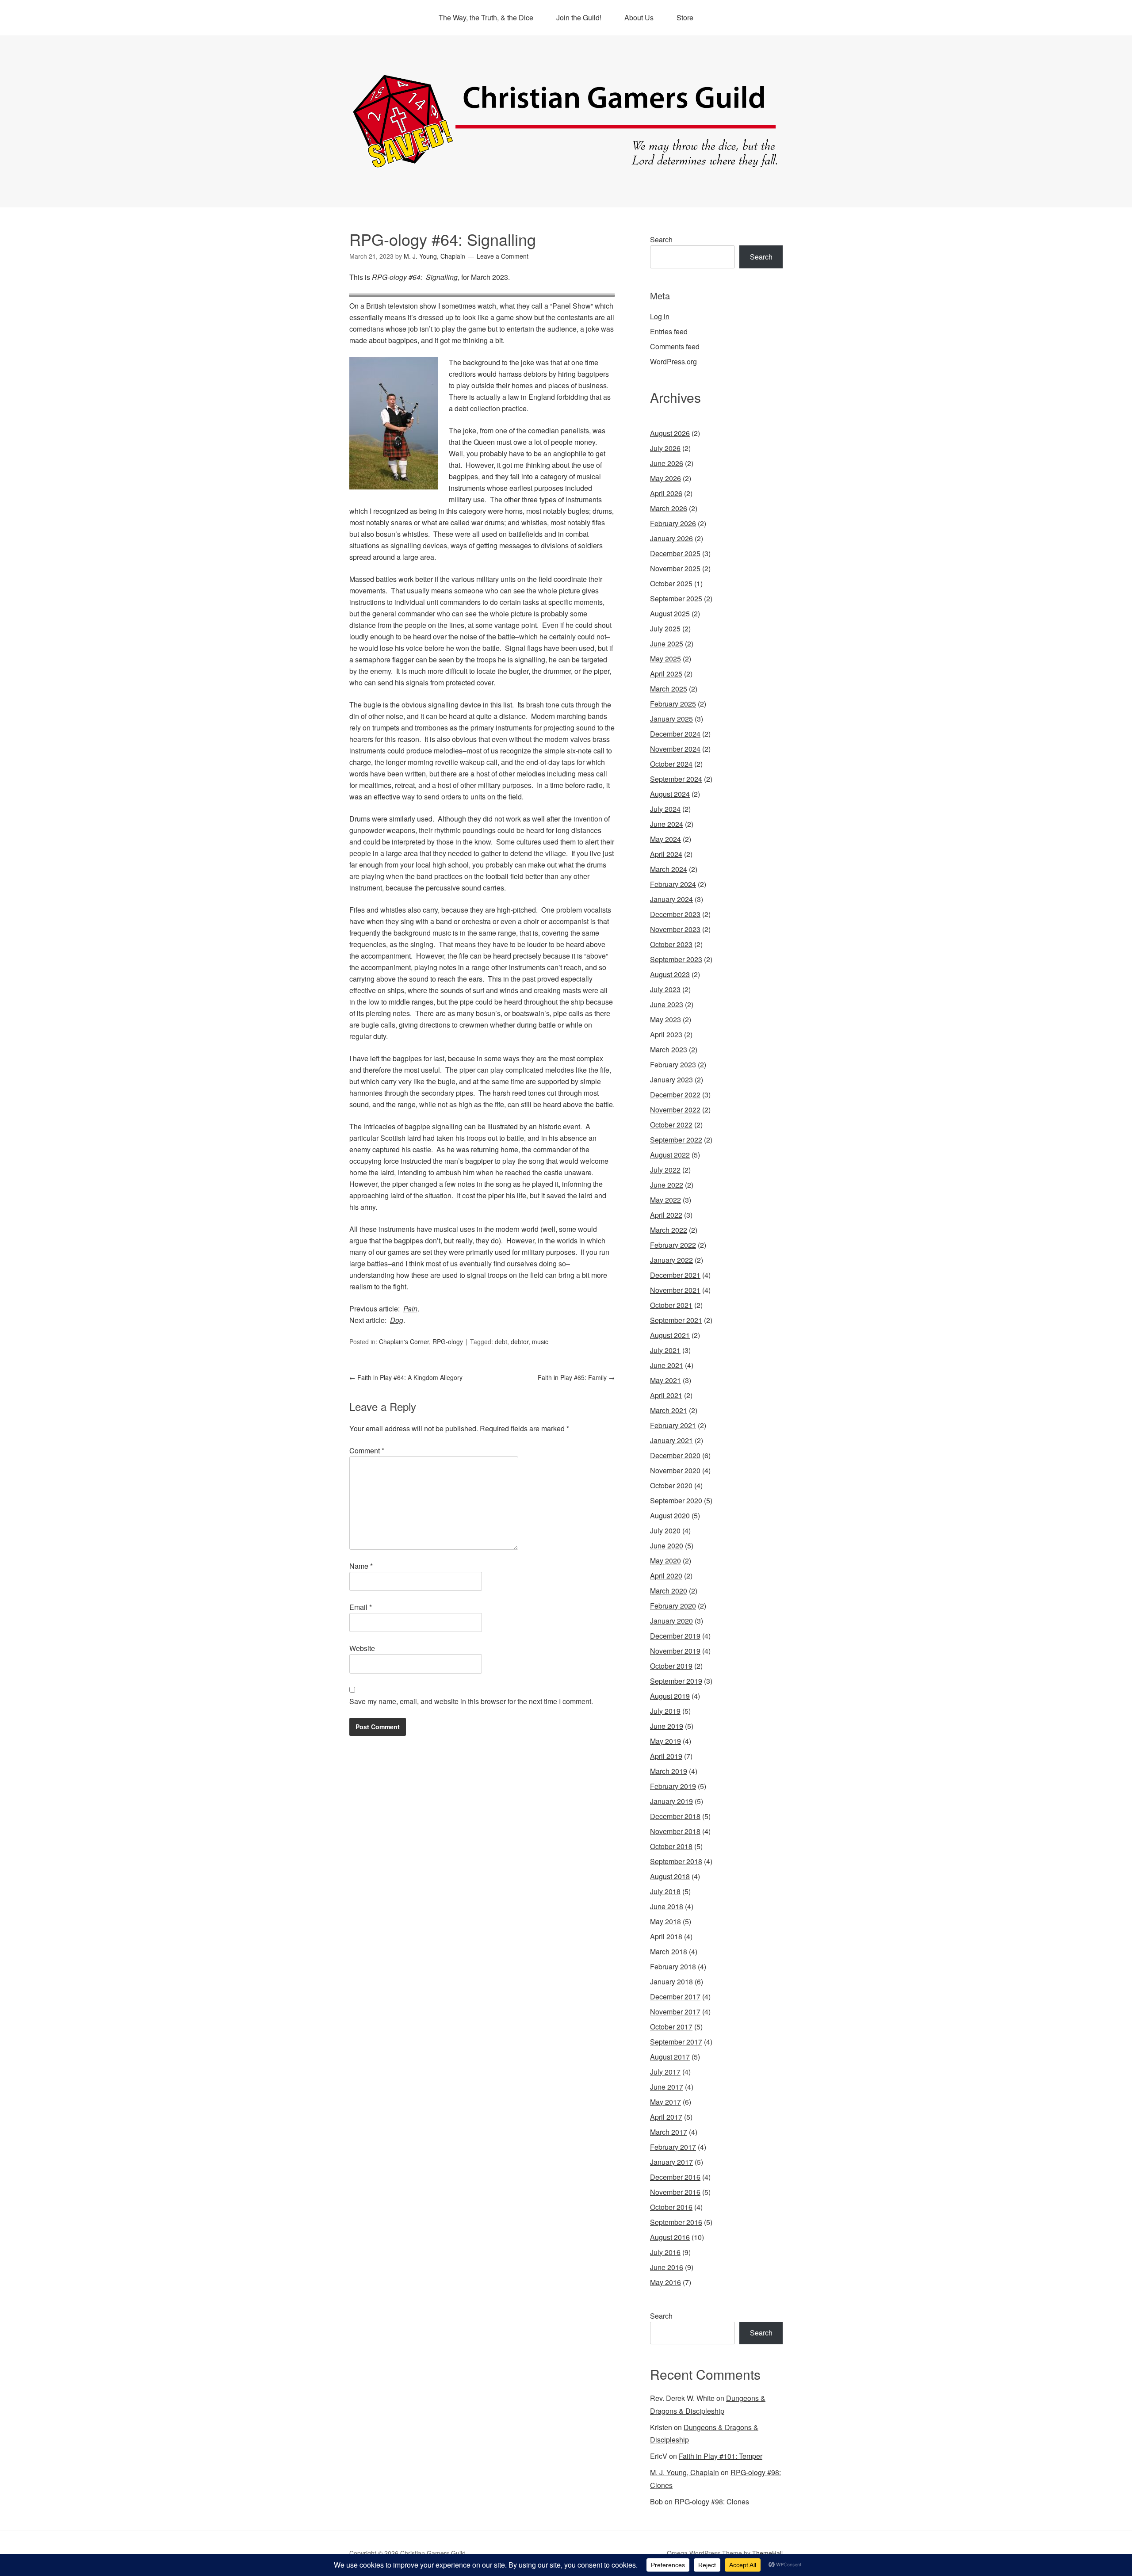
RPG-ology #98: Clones (712, 2501)
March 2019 (669, 1771)
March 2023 (669, 1049)
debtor (520, 1342)
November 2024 (675, 749)
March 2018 (669, 1951)
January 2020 (671, 1621)
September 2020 (676, 1500)
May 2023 (665, 1019)
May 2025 (665, 659)
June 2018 (667, 1906)
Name (361, 1566)
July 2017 (665, 2072)
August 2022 (670, 1155)
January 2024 (671, 899)
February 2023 (673, 1064)
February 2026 (673, 523)
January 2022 (671, 1260)
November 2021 (675, 1290)
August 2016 (670, 2237)
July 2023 (665, 989)
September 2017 (676, 2042)
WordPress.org (673, 361)
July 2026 (665, 448)
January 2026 (671, 538)
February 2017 (673, 2147)
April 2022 (666, 1215)
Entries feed (669, 331)
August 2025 (670, 613)
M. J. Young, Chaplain (685, 2472)
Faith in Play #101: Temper (721, 2456)
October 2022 (671, 1125)
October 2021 (671, 1305)
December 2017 (675, 1997)
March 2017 (669, 2132)
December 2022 (675, 1095)
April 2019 (666, 1756)
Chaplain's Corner (404, 1342)
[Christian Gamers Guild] (566, 164)
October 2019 (671, 1666)
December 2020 (675, 1455)
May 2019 (665, 1741)
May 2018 (665, 1921)
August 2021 (670, 1335)
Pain (410, 1309)
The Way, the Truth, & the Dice (486, 17)
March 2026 (669, 508)
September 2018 (676, 1861)
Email (361, 1607)
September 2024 (676, 779)
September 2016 (676, 2222)
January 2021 (671, 1440)
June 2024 (667, 824)
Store (685, 17)
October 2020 (671, 1485)
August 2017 (670, 2057)
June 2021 (667, 1365)
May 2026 (665, 478)
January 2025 (671, 719)
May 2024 (665, 839)
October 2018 (671, 1846)
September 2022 (676, 1140)
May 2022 (665, 1200)
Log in (660, 316)
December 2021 (675, 1275)
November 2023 (675, 929)
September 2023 (676, 959)
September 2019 (676, 1681)
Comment (367, 1450)
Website (362, 1648)
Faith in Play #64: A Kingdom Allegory (406, 1377)
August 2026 (670, 433)
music (540, 1342)
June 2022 (667, 1185)
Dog (397, 1320)
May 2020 (665, 1561)
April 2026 (666, 493)
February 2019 (673, 1786)
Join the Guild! (579, 17)
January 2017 (671, 2162)
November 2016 (675, 2192)
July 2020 (665, 1531)
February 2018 (673, 1966)
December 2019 (675, 1636)
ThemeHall (767, 2553)
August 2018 (670, 1876)
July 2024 (665, 809)
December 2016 (675, 2177)
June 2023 (667, 1004)
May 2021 (665, 1380)
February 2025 (673, 704)
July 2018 (665, 1891)
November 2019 (675, 1651)
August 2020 (670, 1515)
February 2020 (673, 1606)
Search (661, 239)
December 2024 (675, 734)
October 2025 (671, 583)
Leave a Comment (503, 256)
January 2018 (671, 1982)
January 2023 (671, 1080)
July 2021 (665, 1350)
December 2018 (675, 1816)
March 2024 (669, 869)
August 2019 (670, 1696)
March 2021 (669, 1410)
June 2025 (667, 644)
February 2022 (673, 1245)
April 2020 (666, 1576)
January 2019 (671, 1801)
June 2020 (667, 1546)
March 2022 (669, 1230)
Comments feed (675, 346)
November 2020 (675, 1470)
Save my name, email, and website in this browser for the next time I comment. (471, 1701)
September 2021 (676, 1320)
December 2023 (675, 914)
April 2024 (666, 854)
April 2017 (666, 2117)
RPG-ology (448, 1342)
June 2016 (667, 2267)
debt (501, 1342)
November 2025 (675, 568)
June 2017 (667, 2087)
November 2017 (675, 2012)
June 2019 (667, 1726)
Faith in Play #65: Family (576, 1377)
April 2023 (666, 1034)
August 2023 (670, 974)
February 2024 (673, 884)
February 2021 (673, 1425)
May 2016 (665, 2282)
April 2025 (666, 674)
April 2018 (666, 1936)
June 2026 (667, 463)
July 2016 (665, 2252)
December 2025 (675, 553)
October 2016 (671, 2207)
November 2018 (675, 1831)
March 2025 (669, 689)
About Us (639, 17)
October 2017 (671, 2027)
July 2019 (665, 1711)
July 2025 (665, 629)
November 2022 (675, 1110)
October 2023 (671, 944)
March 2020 (669, 1591)
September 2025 (676, 598)
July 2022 (665, 1170)
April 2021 (666, 1395)
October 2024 (671, 764)
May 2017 (665, 2102)
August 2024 (670, 794)
